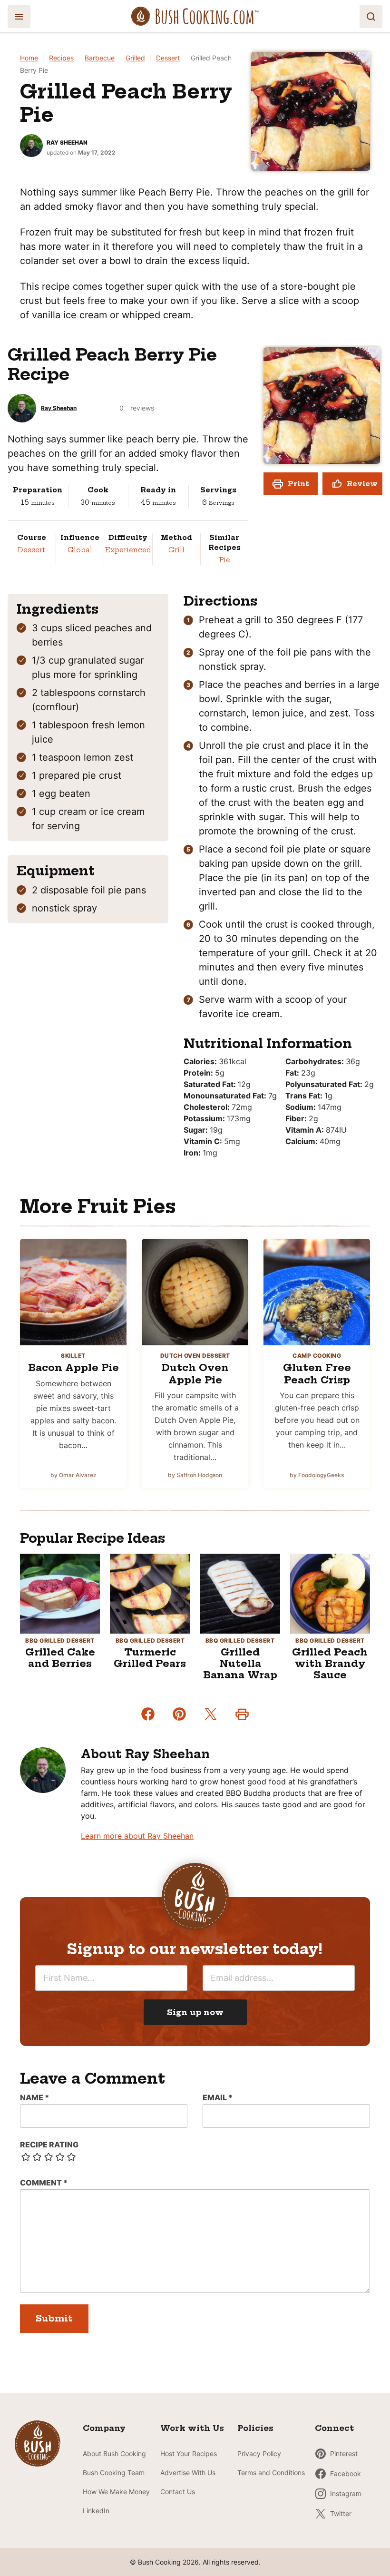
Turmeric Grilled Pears (150, 1658)
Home (29, 58)
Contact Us (178, 2492)
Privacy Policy (259, 2454)
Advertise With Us (188, 2473)
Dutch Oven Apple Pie (195, 1374)
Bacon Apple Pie (73, 1367)
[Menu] (19, 17)
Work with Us (192, 2428)
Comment (44, 2183)
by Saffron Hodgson (195, 1475)
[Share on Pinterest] (179, 1714)
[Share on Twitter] (211, 1714)
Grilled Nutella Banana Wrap (240, 1663)
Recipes (61, 58)
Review (362, 484)
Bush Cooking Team (114, 2473)
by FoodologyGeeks (317, 1475)
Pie (224, 560)
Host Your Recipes (189, 2454)
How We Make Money (116, 2492)
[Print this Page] (242, 1714)
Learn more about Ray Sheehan (137, 1836)
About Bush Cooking (114, 2454)
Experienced (128, 550)
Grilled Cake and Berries (60, 1658)
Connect (334, 2428)
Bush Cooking (195, 16)
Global (80, 550)
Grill (176, 550)
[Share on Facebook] (148, 1714)
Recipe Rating (49, 2145)
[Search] (371, 17)
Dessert (168, 58)
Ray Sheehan (67, 142)
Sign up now (195, 2012)
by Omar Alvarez (73, 1475)
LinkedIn (96, 2511)
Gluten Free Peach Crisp (317, 1374)
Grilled (135, 58)
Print (298, 484)
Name (34, 2097)
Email (218, 2097)
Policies (255, 2428)
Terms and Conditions (271, 2473)
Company (104, 2428)
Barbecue (100, 58)
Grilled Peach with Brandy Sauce (330, 1663)
